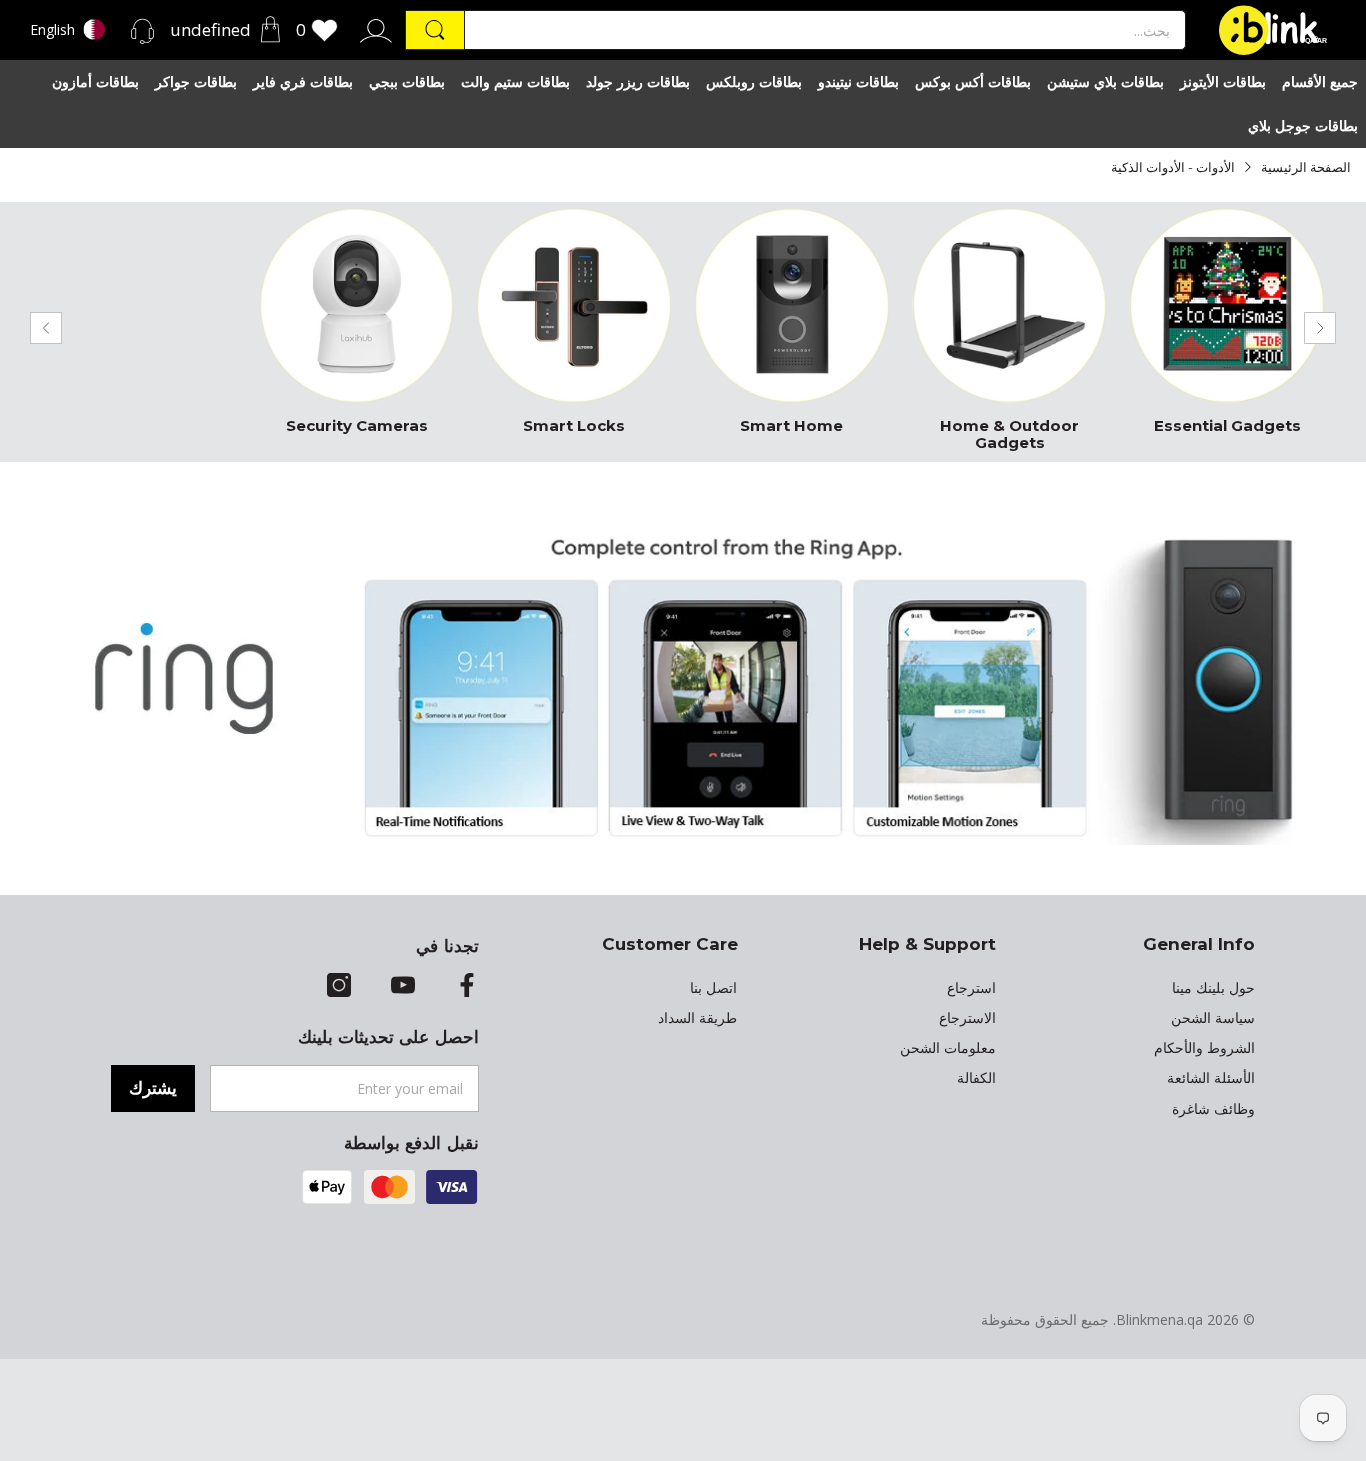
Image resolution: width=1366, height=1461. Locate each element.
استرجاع (971, 988)
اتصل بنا (713, 988)
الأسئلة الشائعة (1211, 1078)
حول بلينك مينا (1213, 988)
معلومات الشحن (948, 1048)
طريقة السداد (697, 1018)
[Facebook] (467, 987)
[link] (1227, 327)
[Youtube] (403, 987)
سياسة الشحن (1213, 1018)
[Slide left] (46, 328)
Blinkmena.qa (1159, 1319)
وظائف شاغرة (1213, 1109)
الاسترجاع (967, 1018)
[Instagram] (339, 987)
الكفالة (976, 1078)
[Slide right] (1320, 328)
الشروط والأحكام (1204, 1048)
